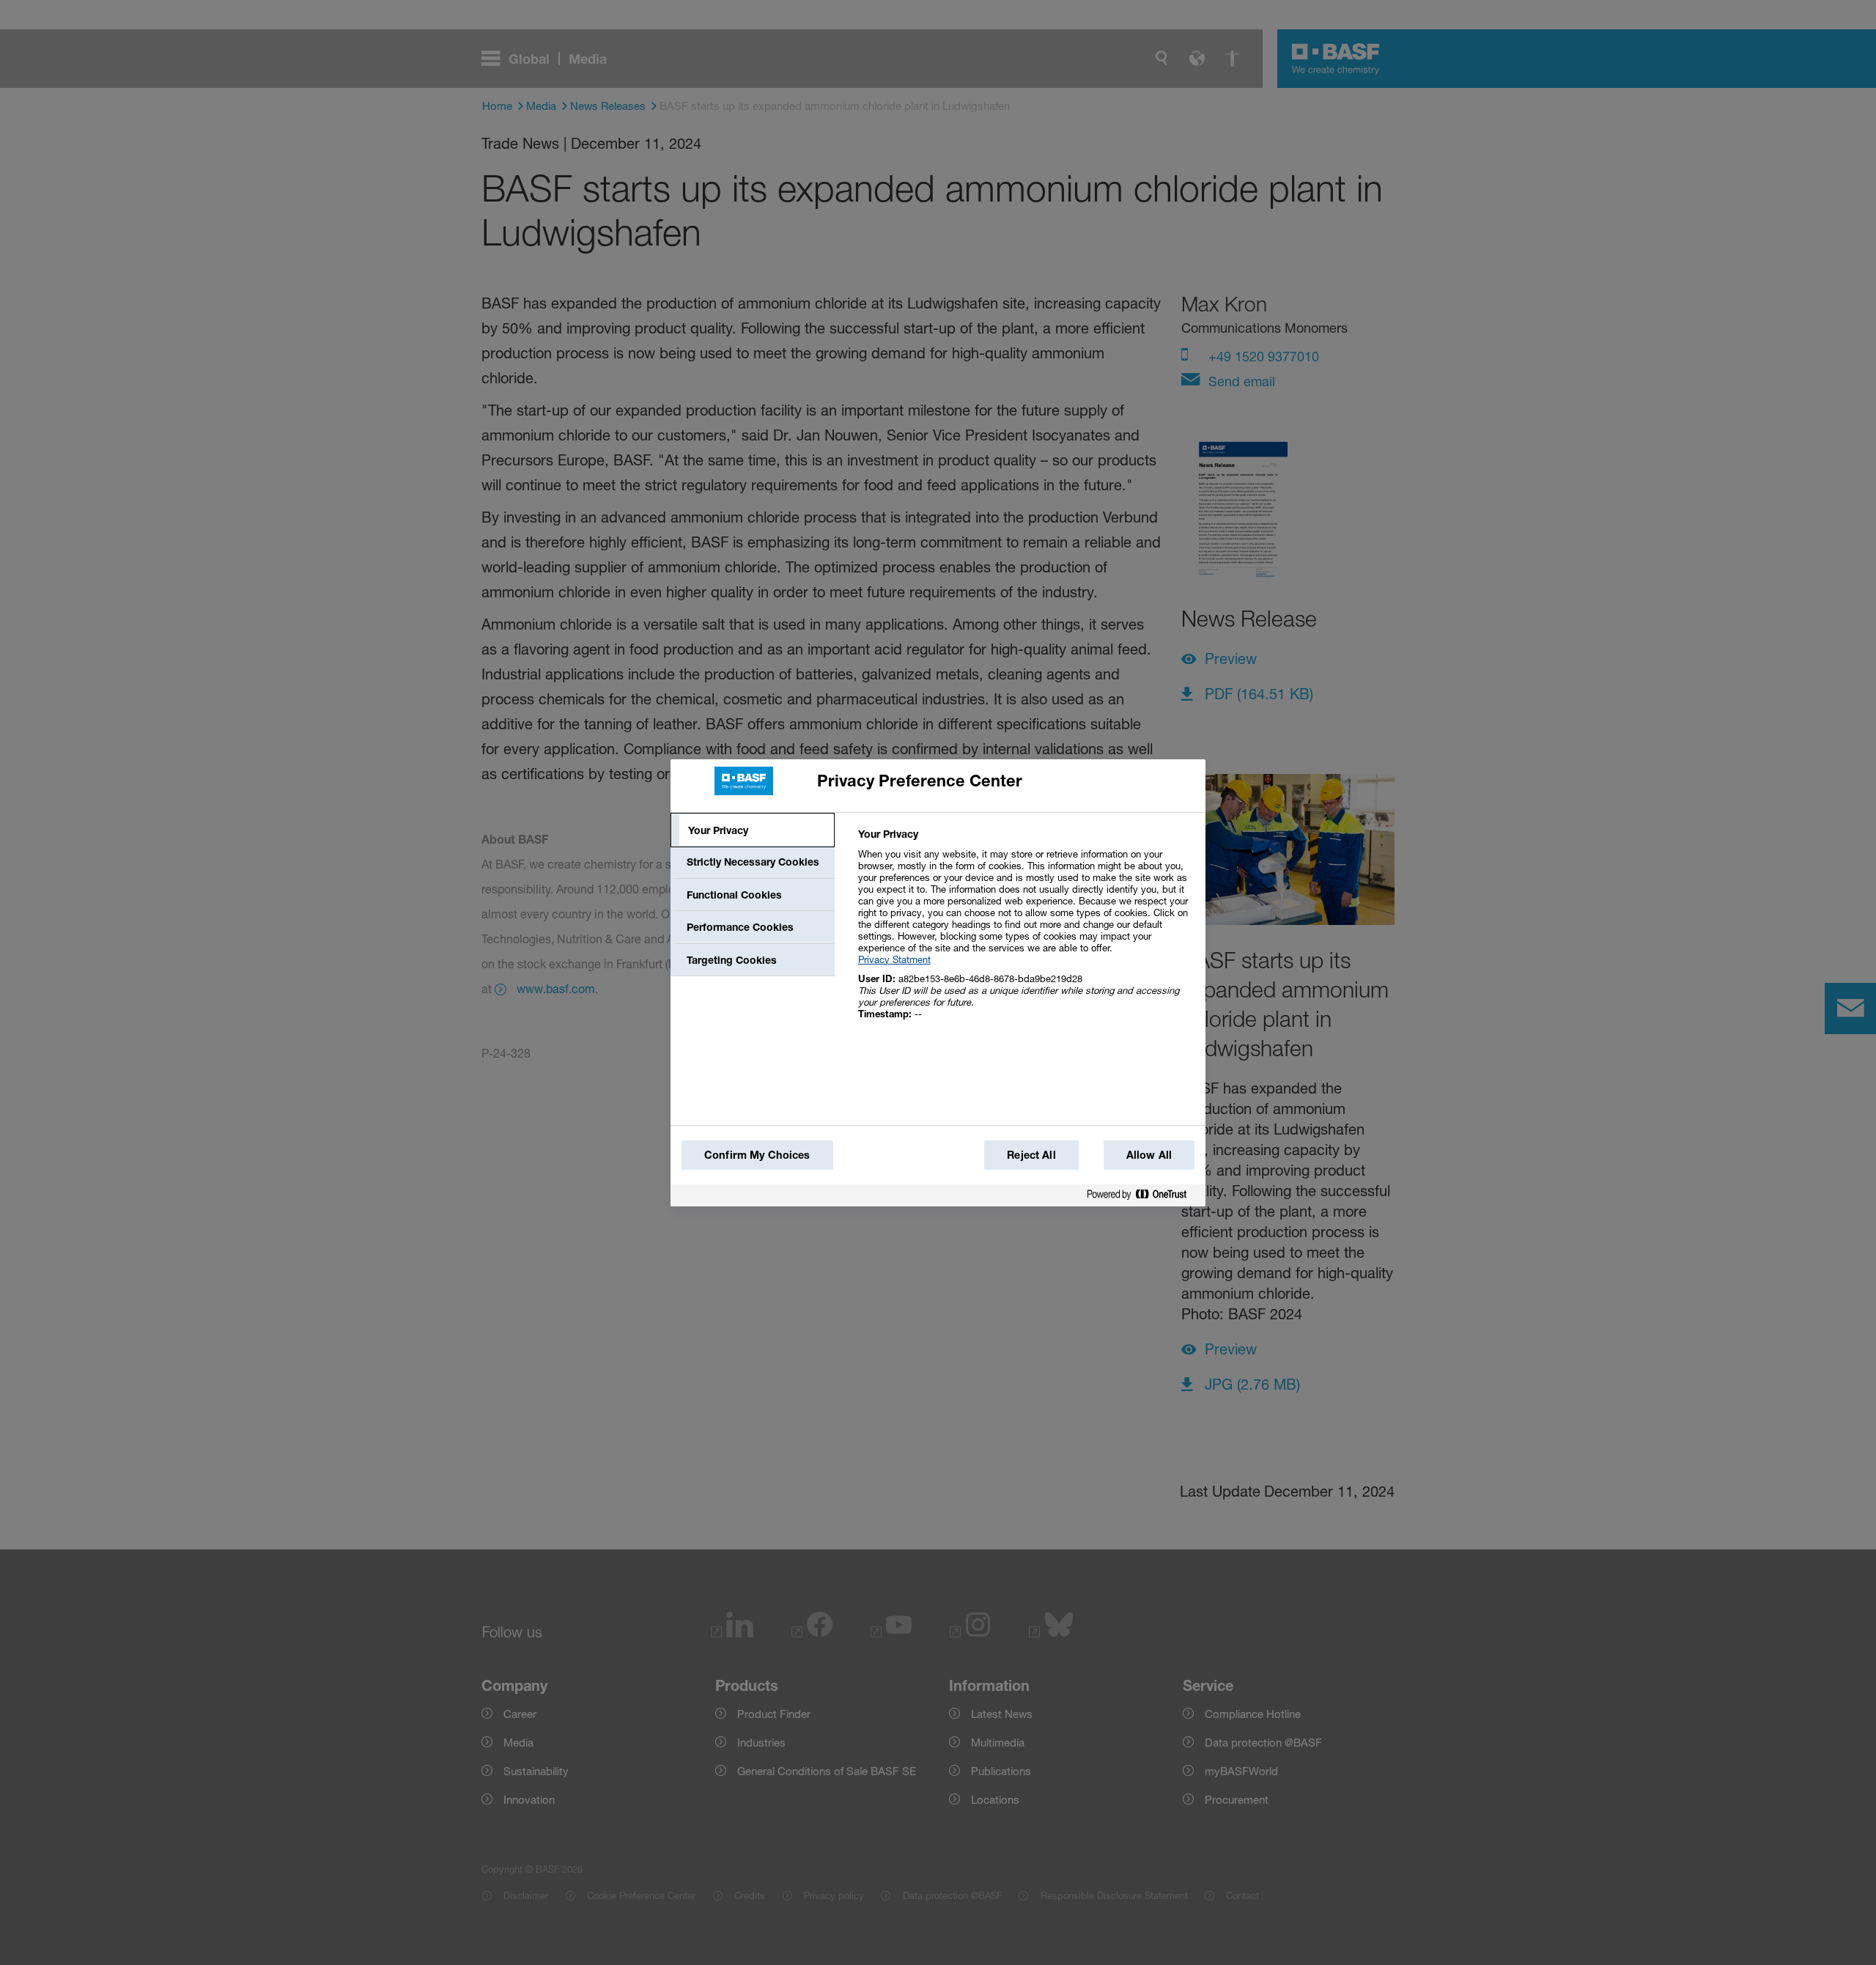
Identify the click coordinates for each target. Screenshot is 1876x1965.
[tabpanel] (1026, 932)
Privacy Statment (894, 959)
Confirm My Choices (757, 1155)
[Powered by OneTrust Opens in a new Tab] (1142, 1195)
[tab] (753, 830)
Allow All (1149, 1155)
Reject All (1031, 1155)
